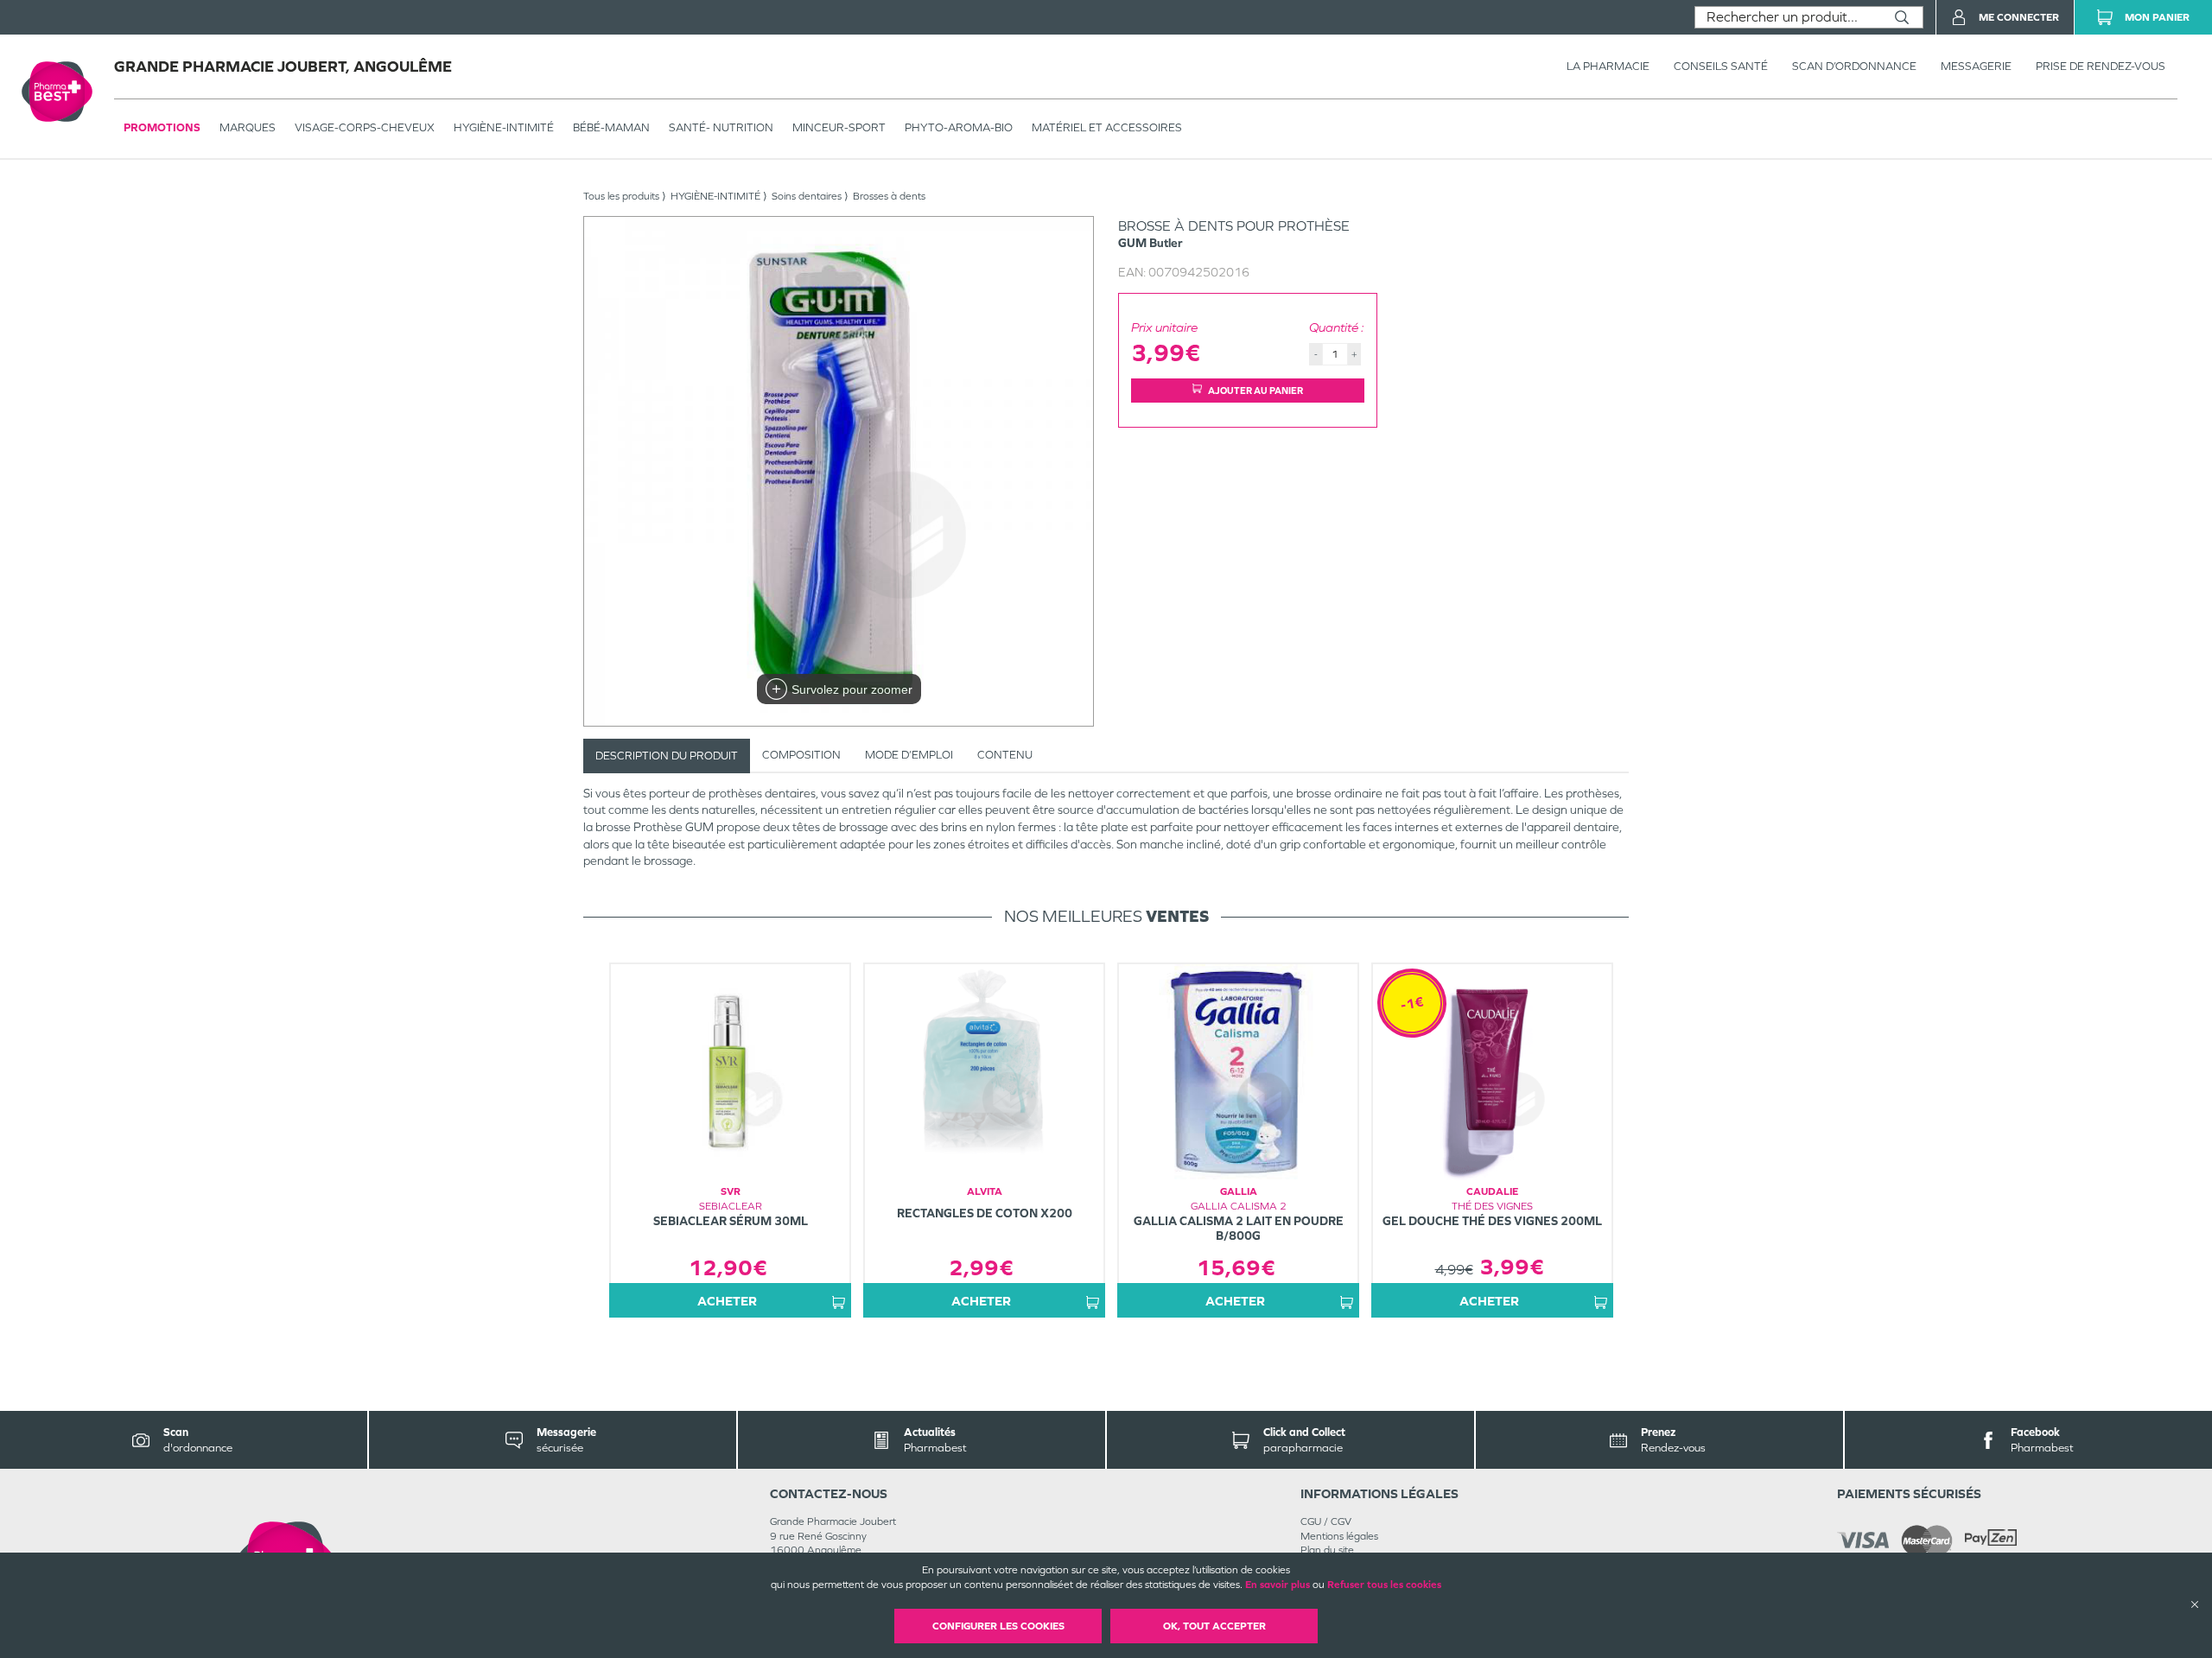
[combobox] (1788, 17)
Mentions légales (1339, 1536)
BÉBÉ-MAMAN (611, 127)
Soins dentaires (807, 196)
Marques (248, 127)
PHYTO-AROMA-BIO (959, 127)
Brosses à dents (889, 196)
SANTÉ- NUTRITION (721, 127)
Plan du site (1327, 1550)
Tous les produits (621, 196)
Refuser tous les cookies (1384, 1585)
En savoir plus (1278, 1585)
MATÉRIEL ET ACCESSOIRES (1107, 127)
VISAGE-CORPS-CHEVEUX (365, 127)
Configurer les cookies (998, 1626)
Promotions (162, 127)
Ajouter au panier (1255, 391)
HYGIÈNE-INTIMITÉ (504, 127)
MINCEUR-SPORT (839, 127)
